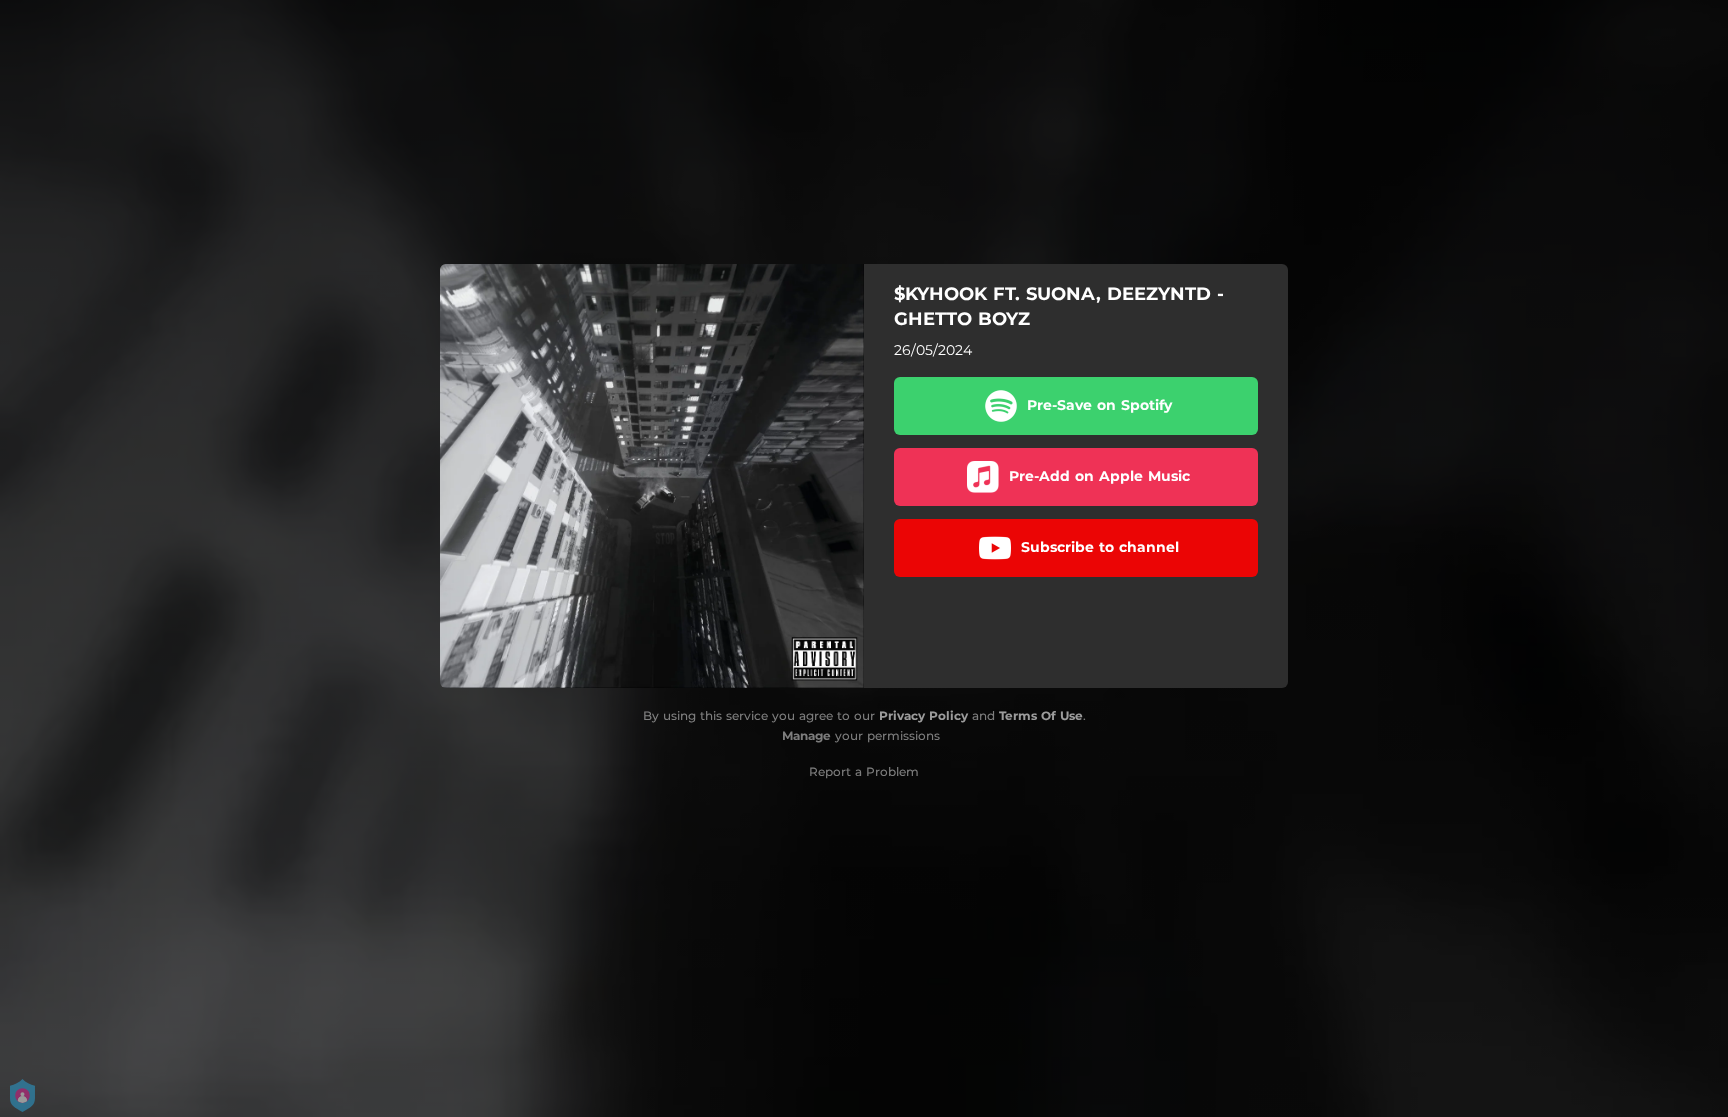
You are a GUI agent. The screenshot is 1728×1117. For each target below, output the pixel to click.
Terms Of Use (1041, 715)
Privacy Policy (923, 715)
